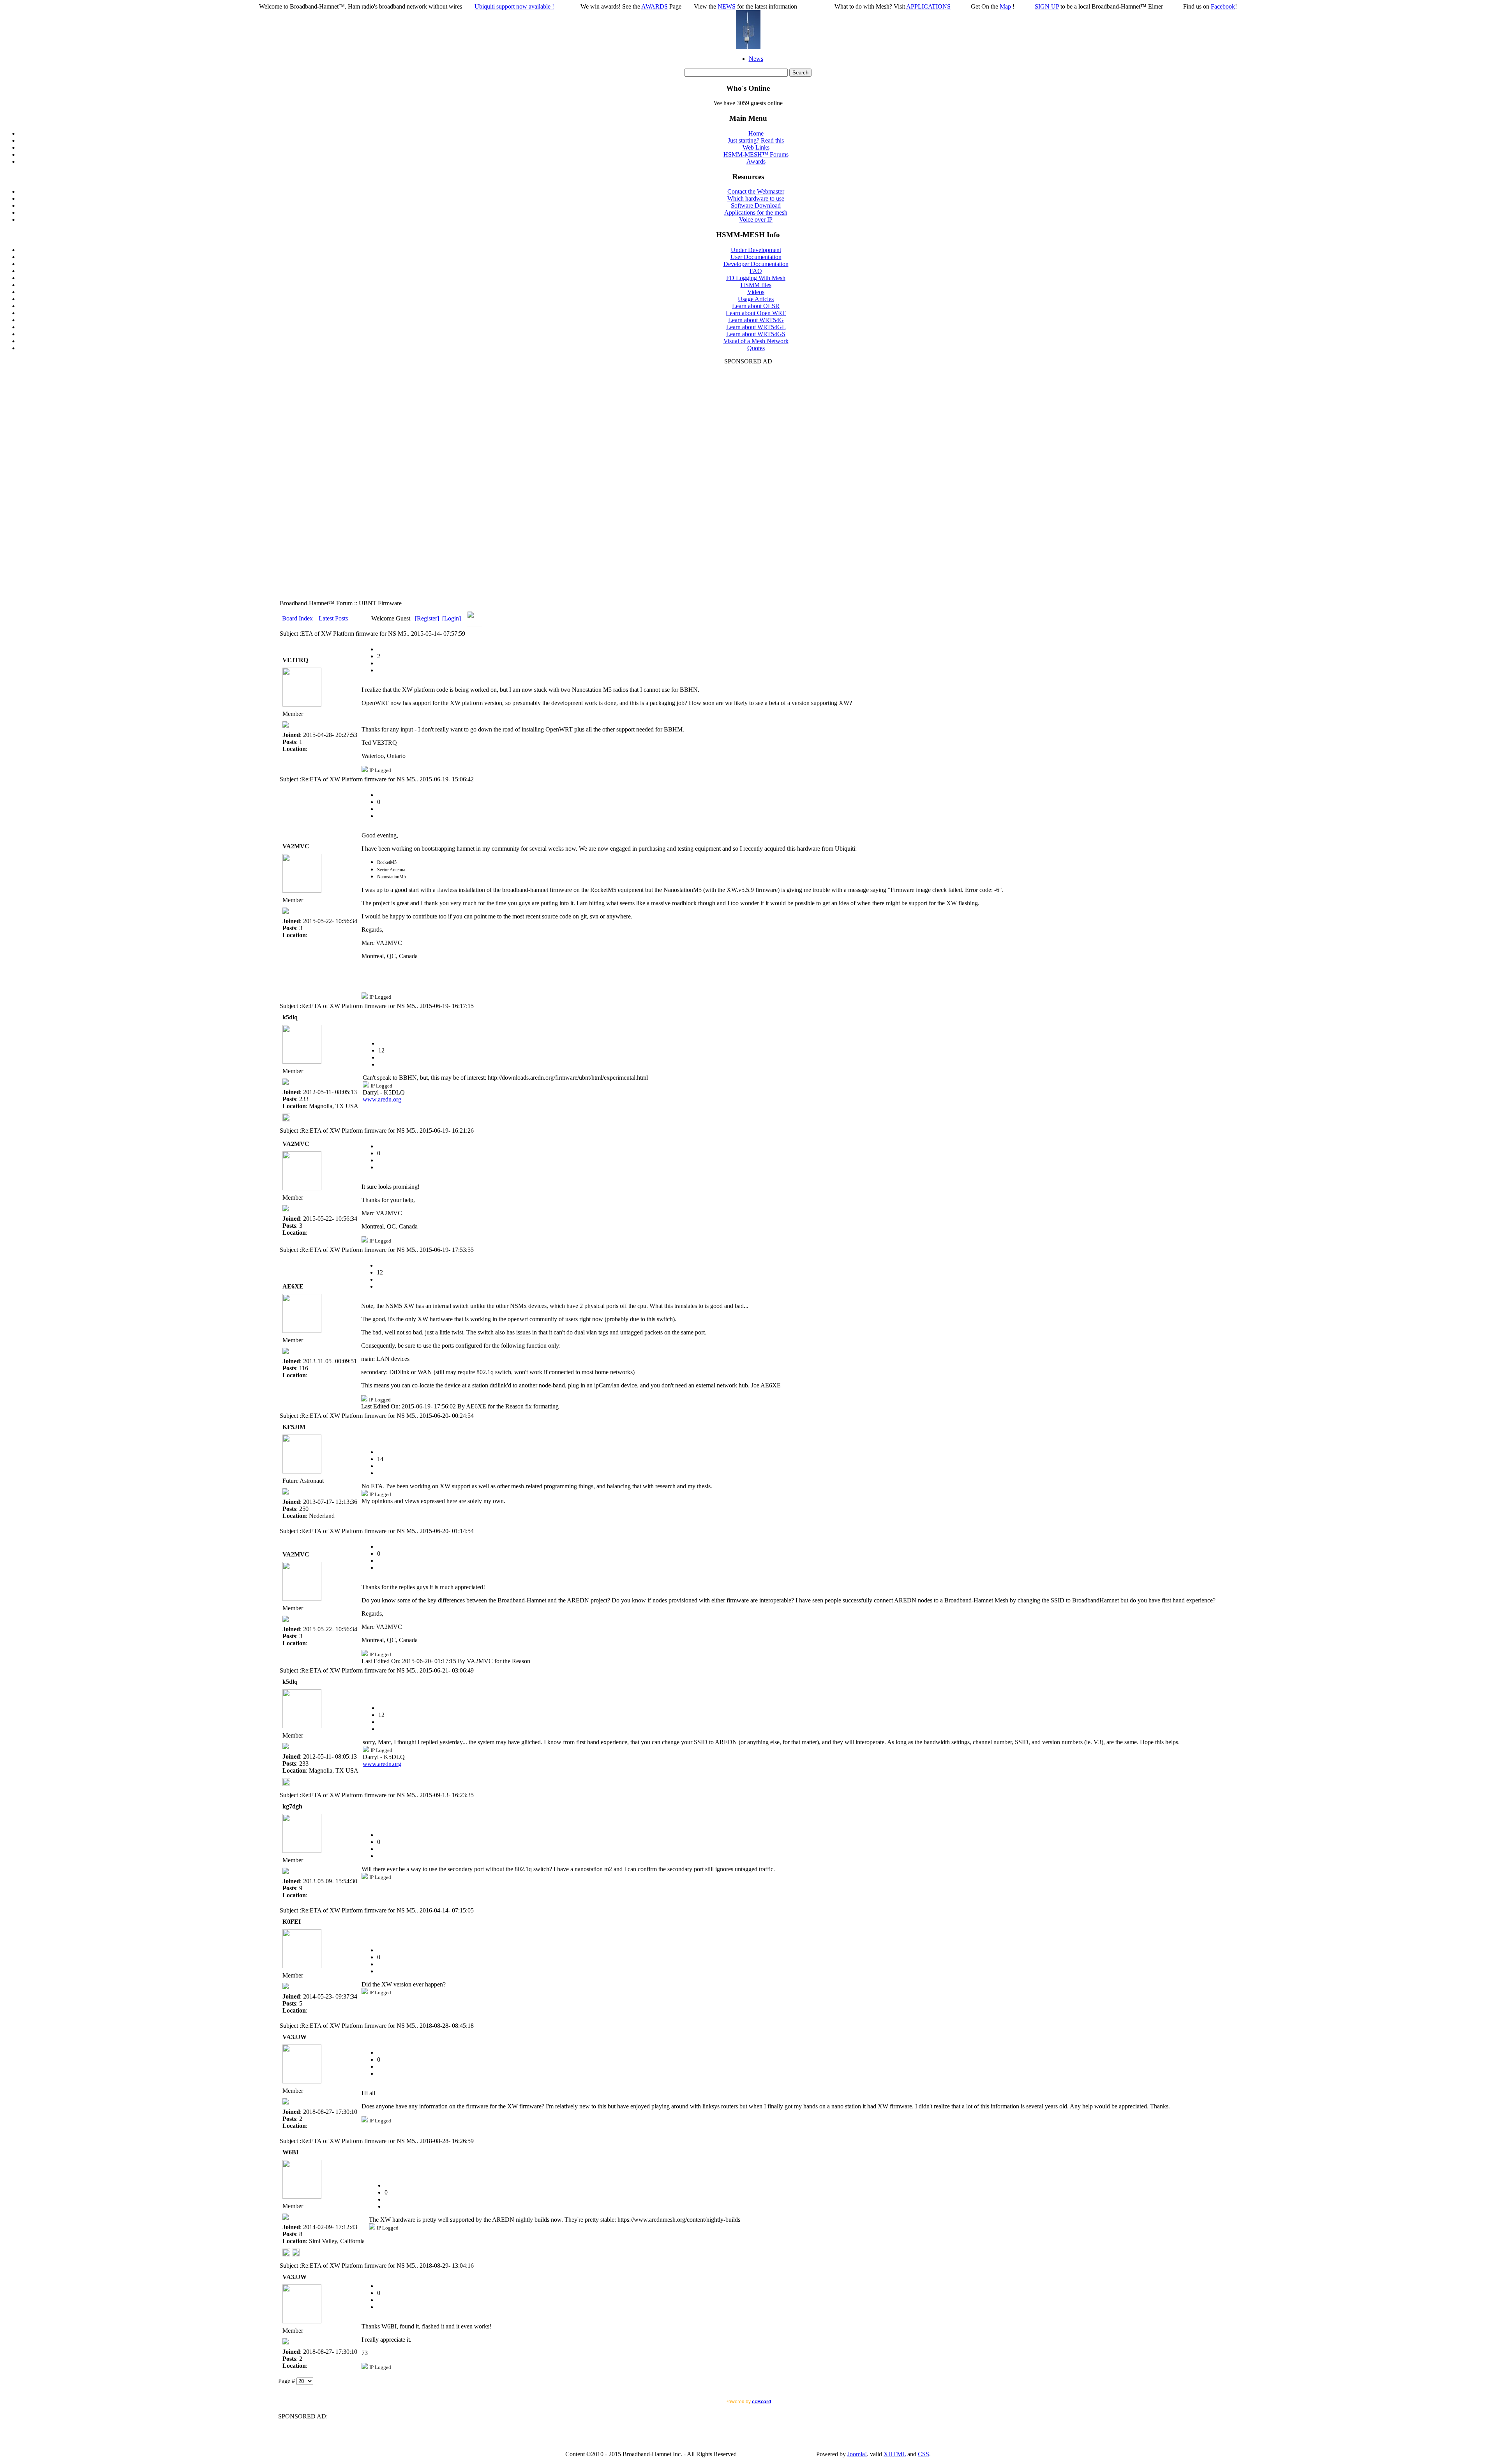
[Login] (452, 618)
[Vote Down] (380, 663)
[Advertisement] (748, 482)
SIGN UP (1047, 6)
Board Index (297, 618)
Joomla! (857, 2454)
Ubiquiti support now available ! (514, 6)
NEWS (727, 6)
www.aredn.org (382, 1099)
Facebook (1223, 6)
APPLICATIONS (928, 6)
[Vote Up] (380, 670)
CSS (924, 2454)
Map (1005, 6)
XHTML (895, 2454)
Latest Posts (333, 618)
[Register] (427, 618)
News (756, 59)
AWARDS (654, 6)
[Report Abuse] (380, 649)
